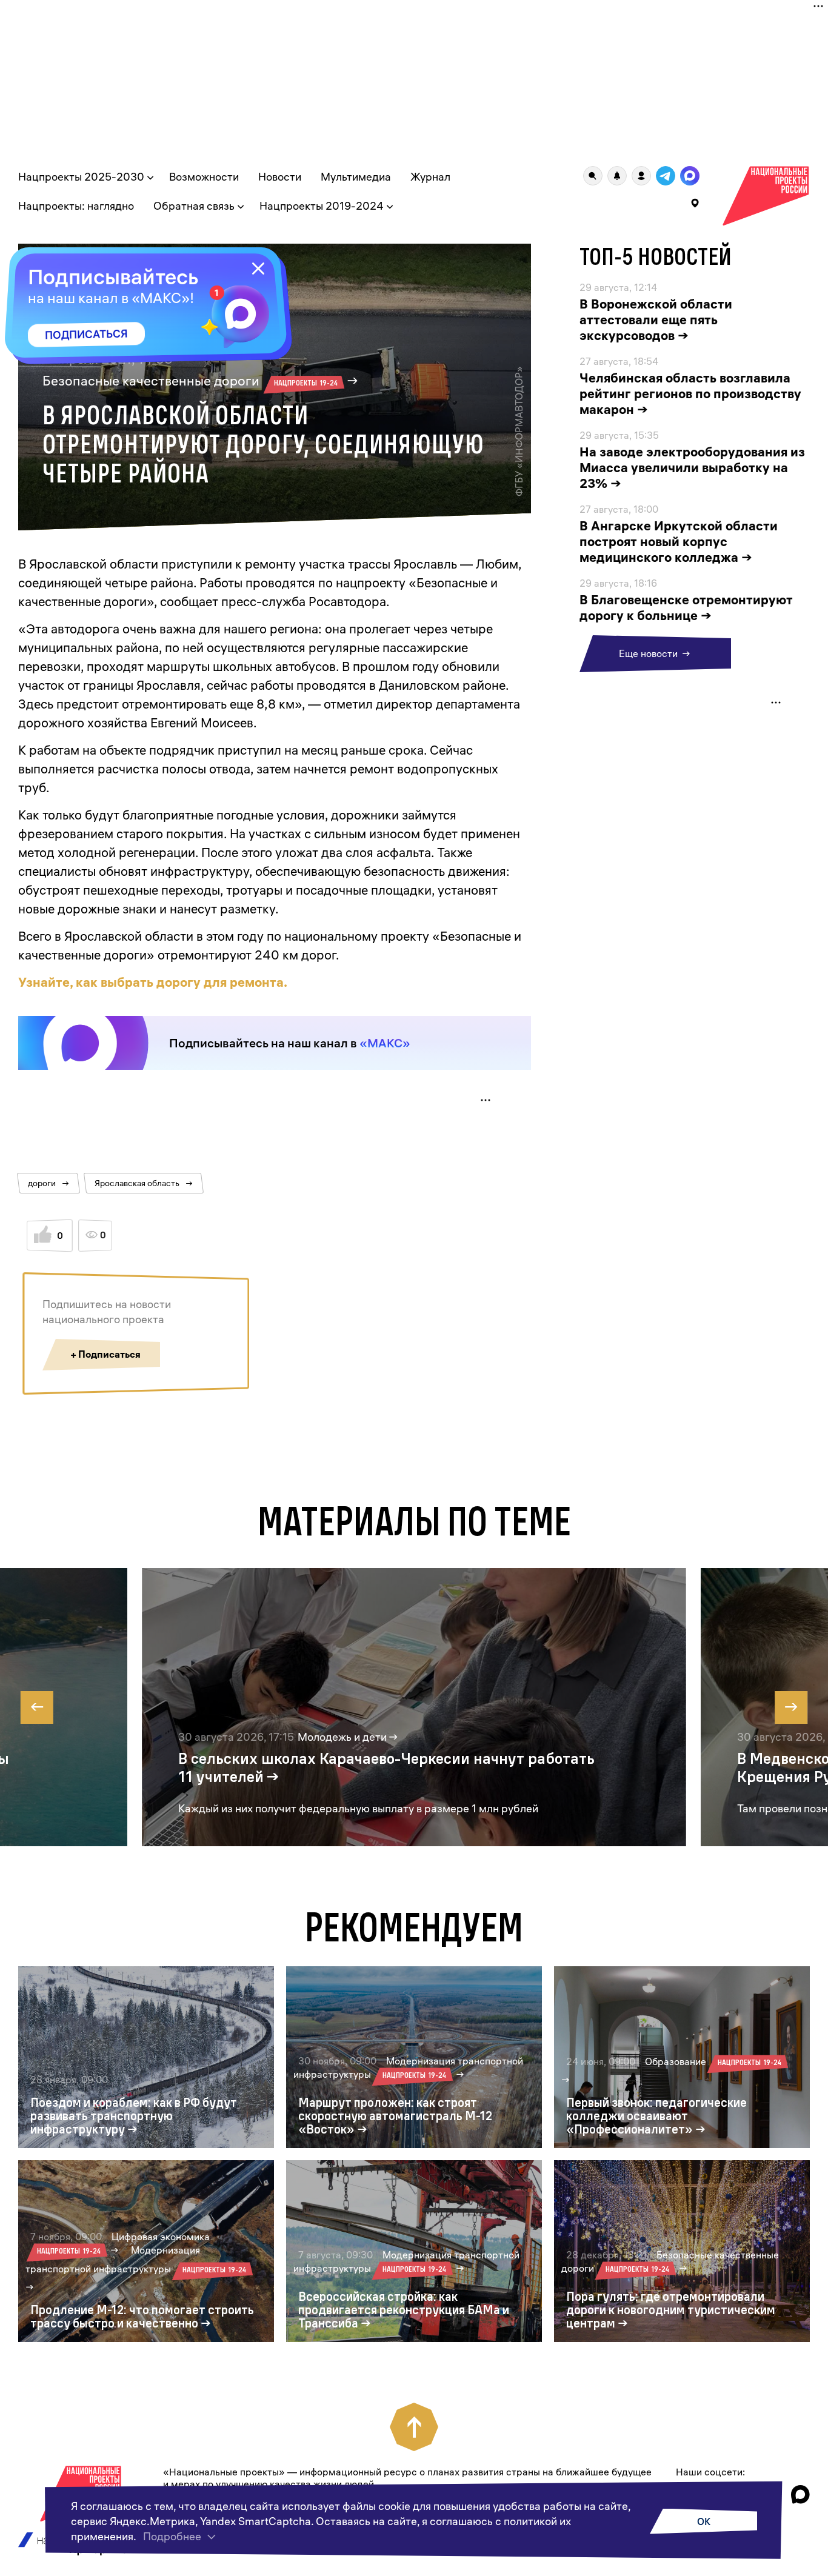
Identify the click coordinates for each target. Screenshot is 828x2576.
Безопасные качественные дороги (190, 381)
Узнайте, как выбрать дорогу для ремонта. (153, 982)
